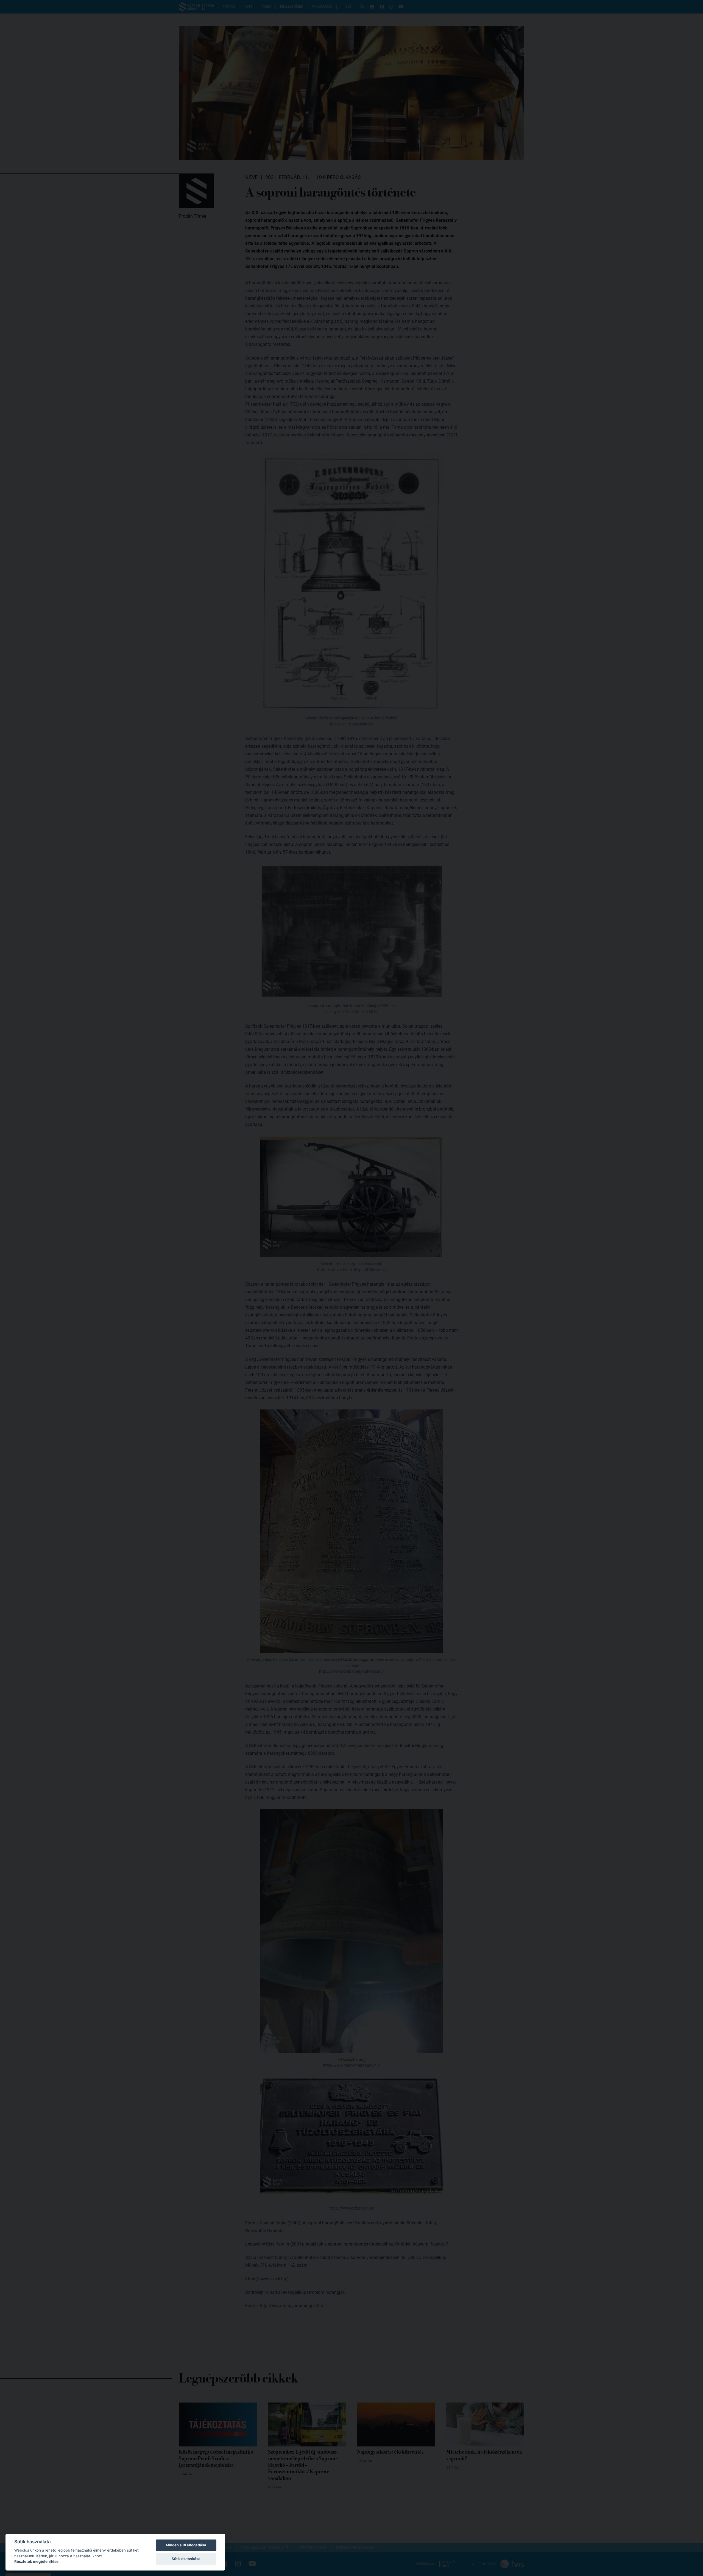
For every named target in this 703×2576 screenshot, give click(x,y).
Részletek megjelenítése (36, 2561)
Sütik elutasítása (186, 2559)
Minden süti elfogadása (186, 2545)
